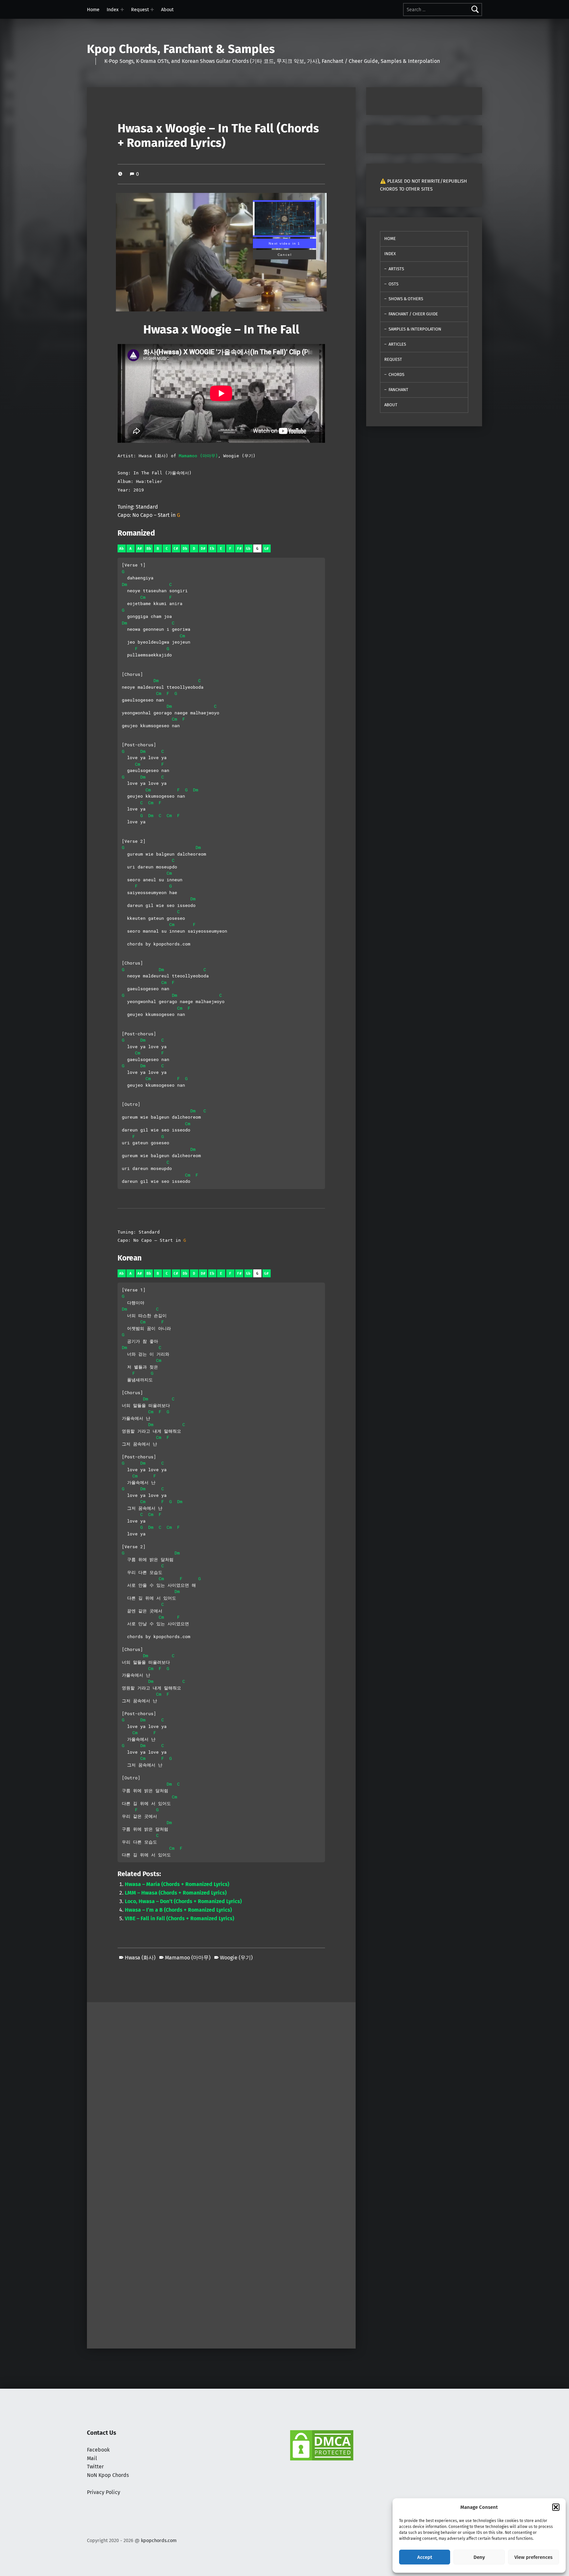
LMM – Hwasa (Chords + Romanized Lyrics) (176, 1893)
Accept (425, 2557)
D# (203, 549)
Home (93, 10)
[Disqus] (221, 2258)
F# (239, 549)
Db (185, 549)
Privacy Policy (104, 2492)
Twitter (95, 2467)
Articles (397, 344)
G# (266, 549)
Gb (248, 549)
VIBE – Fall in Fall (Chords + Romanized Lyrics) (179, 1918)
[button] (556, 2507)
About (167, 10)
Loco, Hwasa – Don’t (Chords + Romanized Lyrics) (183, 1901)
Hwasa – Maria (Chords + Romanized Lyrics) (177, 1884)
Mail (92, 2458)
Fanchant (398, 390)
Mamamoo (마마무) (198, 456)
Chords (396, 374)
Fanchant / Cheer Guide (413, 314)
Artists (396, 269)
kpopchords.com (159, 2540)
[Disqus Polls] (221, 2085)
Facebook (98, 2450)
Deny (479, 2557)
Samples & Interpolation (415, 329)
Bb (149, 549)
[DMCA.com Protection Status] (322, 2445)
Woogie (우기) (236, 1958)
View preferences (533, 2557)
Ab (122, 549)
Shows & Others (406, 299)
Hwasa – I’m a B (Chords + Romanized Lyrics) (178, 1910)
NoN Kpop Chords (108, 2475)
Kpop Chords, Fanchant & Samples (181, 49)
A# (140, 549)
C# (176, 549)
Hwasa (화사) (140, 1958)
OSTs (393, 284)
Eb (212, 549)
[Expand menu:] (122, 10)
